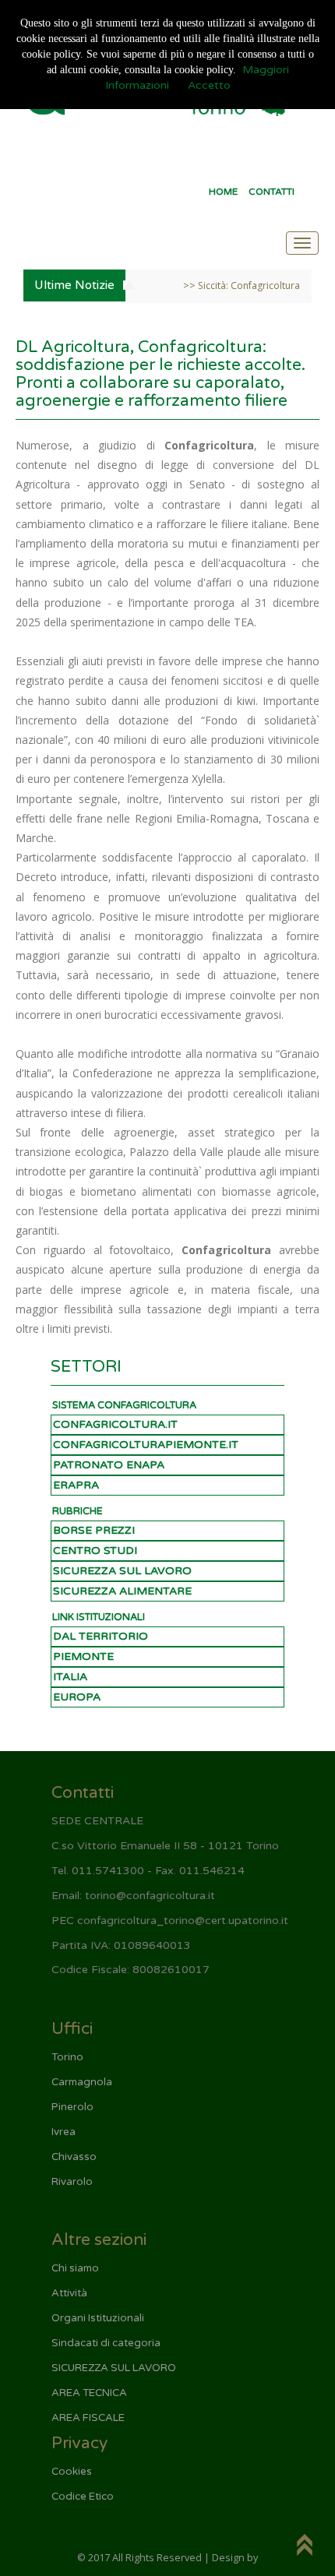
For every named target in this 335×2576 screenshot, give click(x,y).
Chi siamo (75, 2268)
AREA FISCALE (88, 2418)
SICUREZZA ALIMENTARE (122, 1591)
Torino (67, 2057)
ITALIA (70, 1677)
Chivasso (74, 2157)
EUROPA (77, 1697)
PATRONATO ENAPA (109, 1465)
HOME (223, 192)
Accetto (209, 85)
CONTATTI (272, 192)
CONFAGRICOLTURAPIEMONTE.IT (146, 1445)
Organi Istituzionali (98, 2318)
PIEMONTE (83, 1656)
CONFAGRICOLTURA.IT (115, 1424)
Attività (69, 2293)
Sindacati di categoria (106, 2343)
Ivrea (63, 2132)
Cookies (72, 2472)
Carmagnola (82, 2082)
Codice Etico (83, 2497)
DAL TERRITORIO (100, 1636)
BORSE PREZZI (94, 1530)
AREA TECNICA (89, 2393)
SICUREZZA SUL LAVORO (122, 1571)
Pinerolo (72, 2107)
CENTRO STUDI (95, 1551)
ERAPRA (76, 1485)
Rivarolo (72, 2182)
